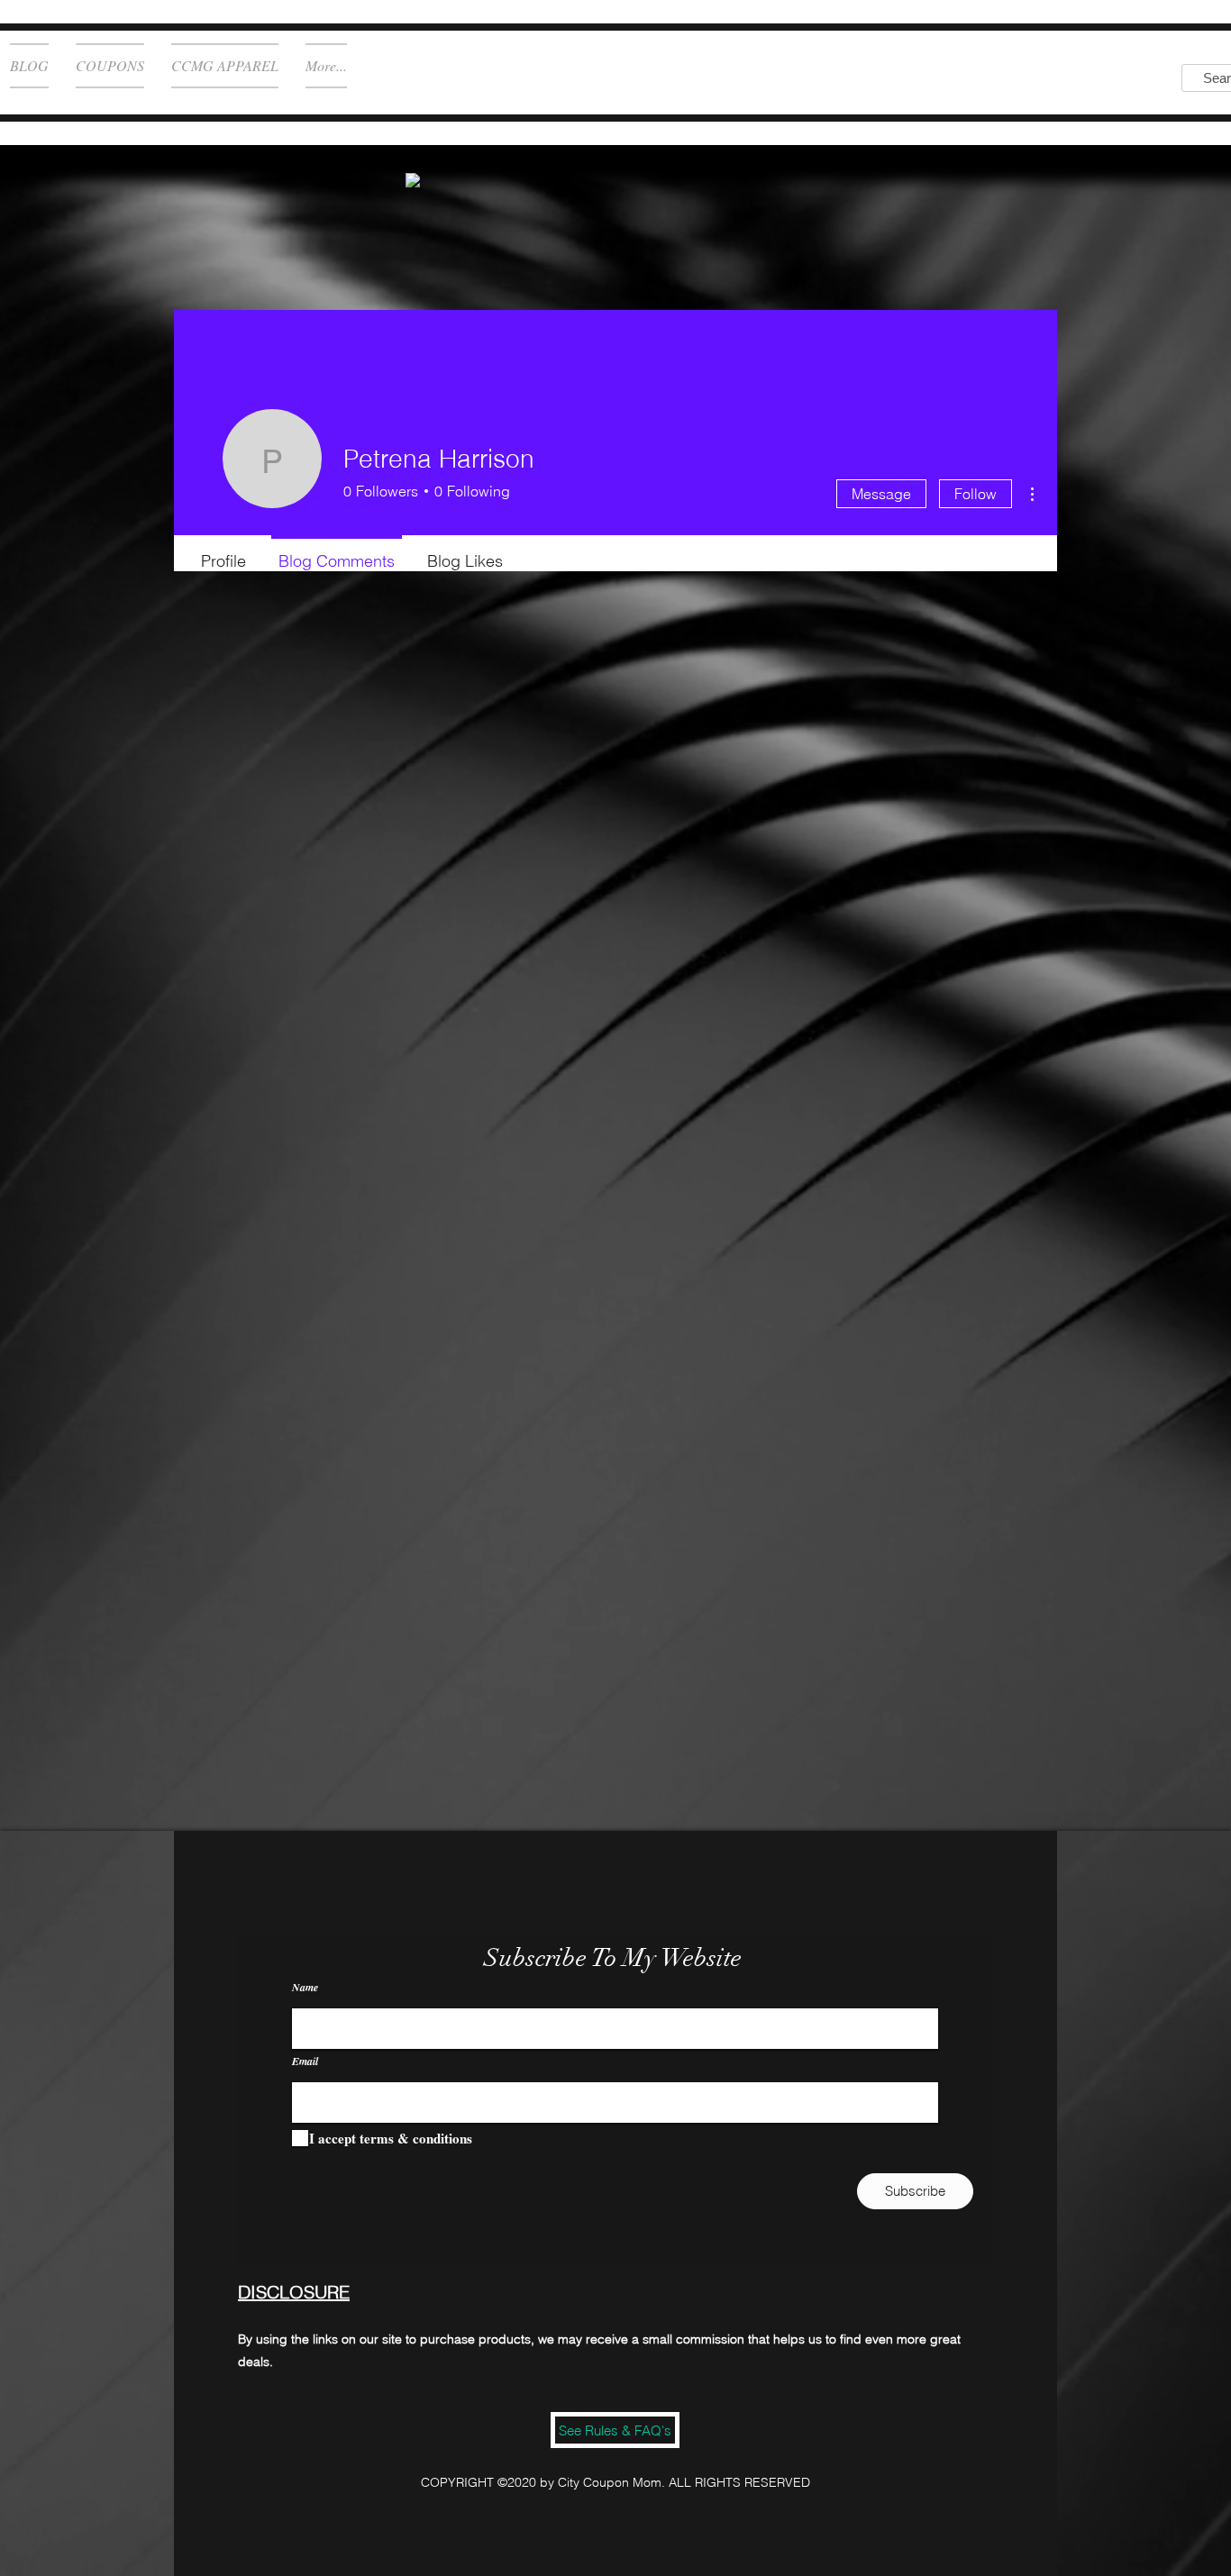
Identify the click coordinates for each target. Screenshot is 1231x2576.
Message (881, 494)
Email (305, 2062)
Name (305, 1988)
